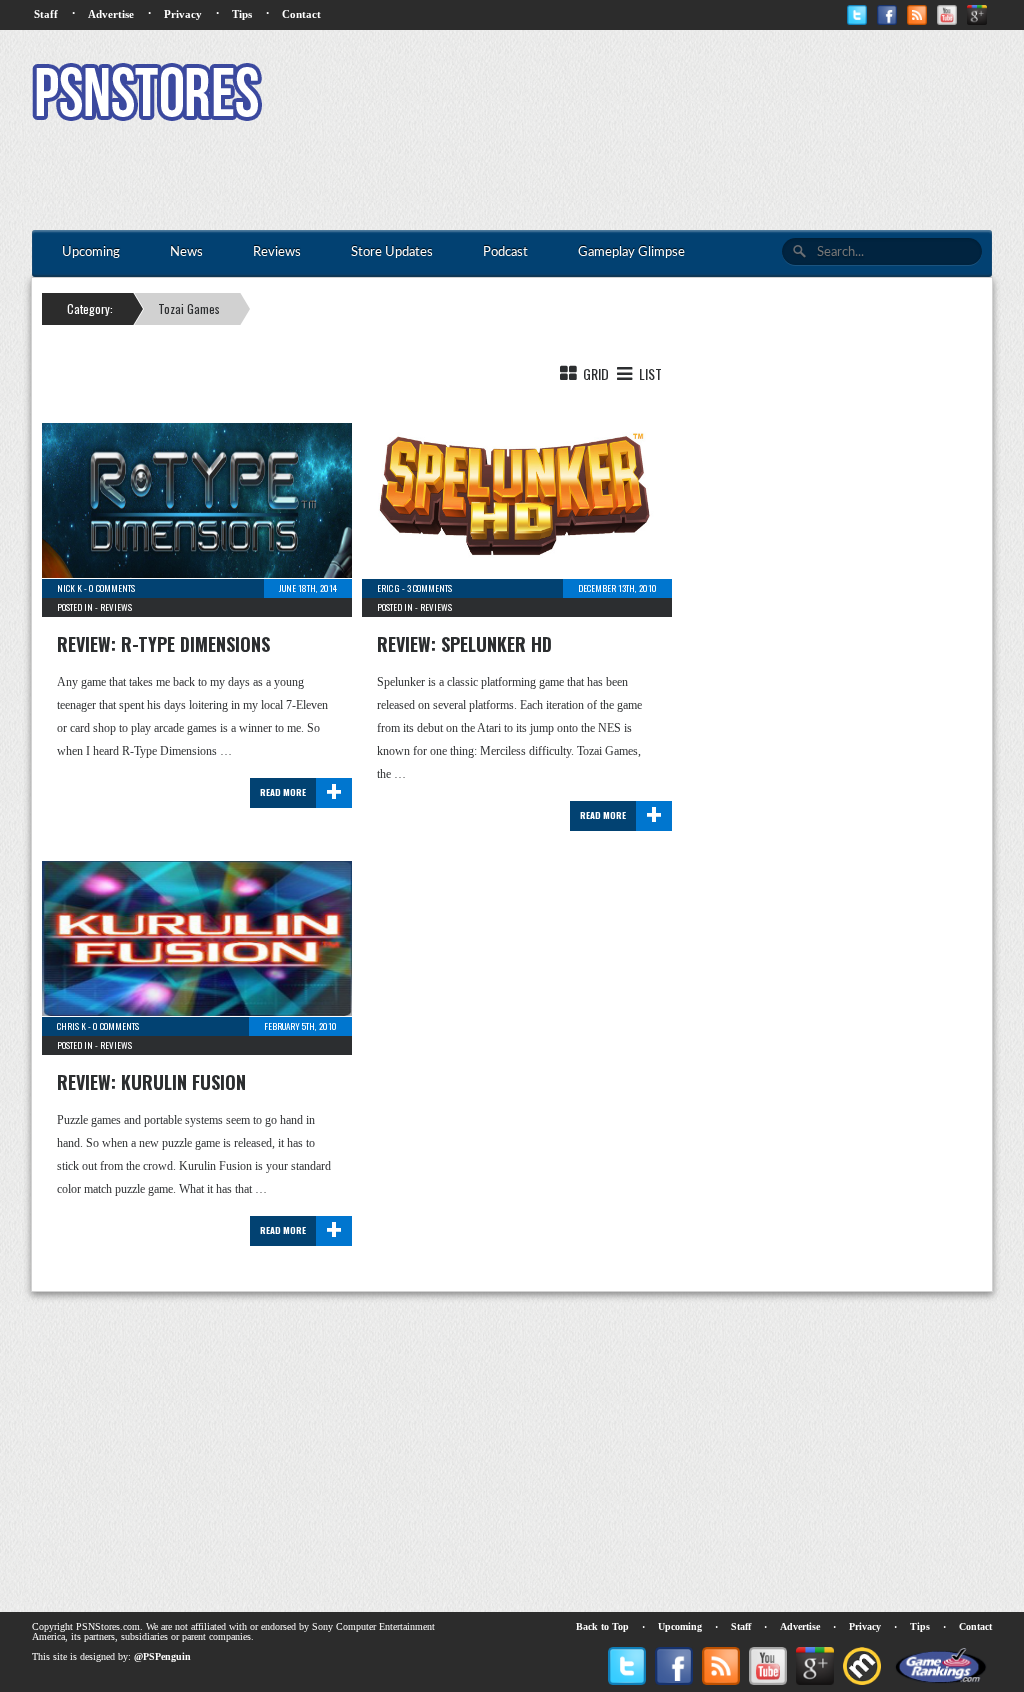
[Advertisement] (628, 95)
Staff (46, 14)
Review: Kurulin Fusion (151, 1082)
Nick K (69, 588)
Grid (594, 373)
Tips (242, 14)
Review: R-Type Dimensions (163, 644)
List (649, 373)
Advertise (111, 14)
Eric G (388, 588)
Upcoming (680, 1626)
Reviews (116, 607)
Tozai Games (189, 308)
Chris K (71, 1026)
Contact (301, 14)
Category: (90, 308)
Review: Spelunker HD (464, 644)
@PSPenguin (162, 1656)
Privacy (183, 14)
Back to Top (602, 1626)
